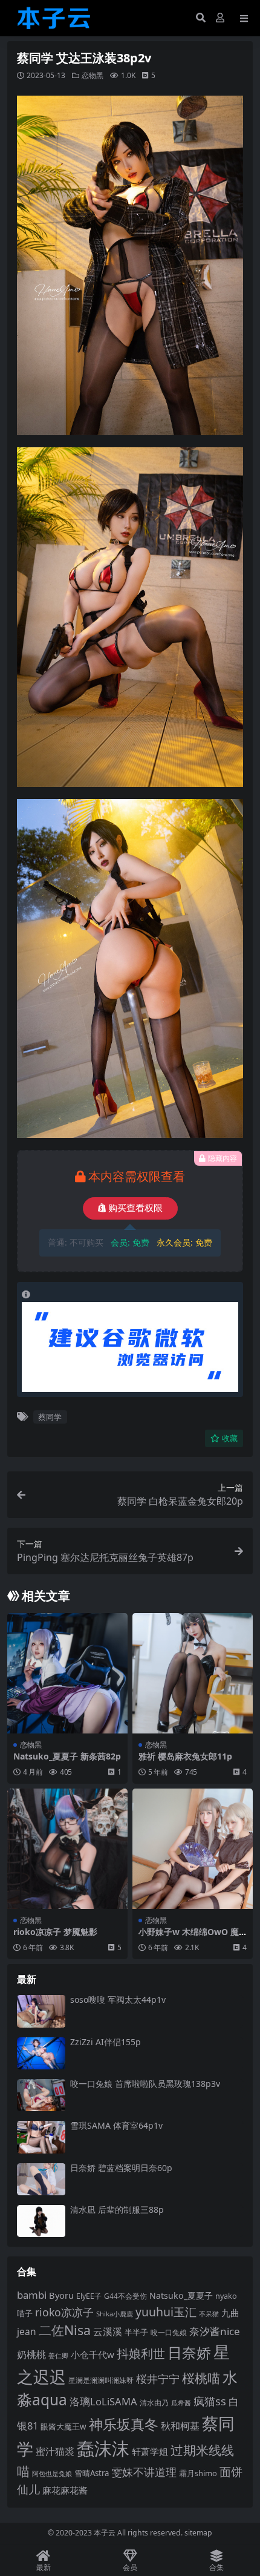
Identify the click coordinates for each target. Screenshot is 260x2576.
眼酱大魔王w (63, 2426)
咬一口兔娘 (169, 2332)
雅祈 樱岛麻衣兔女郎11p (185, 1756)
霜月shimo (198, 2473)
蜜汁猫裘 (55, 2451)
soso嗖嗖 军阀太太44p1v (118, 1999)
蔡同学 (50, 1417)
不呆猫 (209, 2314)
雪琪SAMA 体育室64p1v (116, 2125)
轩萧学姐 (150, 2451)
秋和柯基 (180, 2426)
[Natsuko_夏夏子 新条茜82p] (67, 1673)
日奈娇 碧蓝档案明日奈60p (121, 2168)
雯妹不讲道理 (144, 2472)
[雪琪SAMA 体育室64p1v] (41, 2137)
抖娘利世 (141, 2354)
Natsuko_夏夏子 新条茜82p (67, 1756)
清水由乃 (154, 2402)
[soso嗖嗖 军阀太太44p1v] (41, 2011)
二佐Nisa (65, 2330)
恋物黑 (93, 75)
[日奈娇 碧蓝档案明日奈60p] (41, 2179)
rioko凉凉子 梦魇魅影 (55, 1932)
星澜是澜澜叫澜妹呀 (101, 2380)
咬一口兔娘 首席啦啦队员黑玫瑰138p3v (145, 2084)
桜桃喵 (201, 2378)
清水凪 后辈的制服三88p (117, 2210)
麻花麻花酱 (65, 2490)
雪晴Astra (92, 2473)
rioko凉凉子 (64, 2312)
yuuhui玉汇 (166, 2312)
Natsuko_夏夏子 (181, 2295)
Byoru (61, 2295)
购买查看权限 (135, 1208)
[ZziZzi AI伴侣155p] (41, 2053)
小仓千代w (93, 2354)
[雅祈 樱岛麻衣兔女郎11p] (193, 1673)
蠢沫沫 (103, 2448)
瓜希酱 (181, 2403)
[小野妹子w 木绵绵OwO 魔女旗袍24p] (193, 1849)
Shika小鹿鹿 (115, 2314)
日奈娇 (189, 2352)
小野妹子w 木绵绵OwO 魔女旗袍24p (189, 1937)
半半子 (136, 2332)
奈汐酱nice (215, 2331)
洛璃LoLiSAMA (103, 2401)
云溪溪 (108, 2331)
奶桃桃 (31, 2354)
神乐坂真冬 (124, 2424)
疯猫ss (210, 2401)
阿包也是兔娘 (52, 2473)
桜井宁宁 (158, 2379)
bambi (32, 2295)
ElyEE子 (89, 2296)
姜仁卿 (58, 2355)
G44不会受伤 (125, 2296)
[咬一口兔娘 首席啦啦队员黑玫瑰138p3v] (41, 2095)
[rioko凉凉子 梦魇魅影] (67, 1849)
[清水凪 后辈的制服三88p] (41, 2221)
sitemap (198, 2533)
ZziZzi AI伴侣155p (106, 2042)
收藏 (230, 1438)
